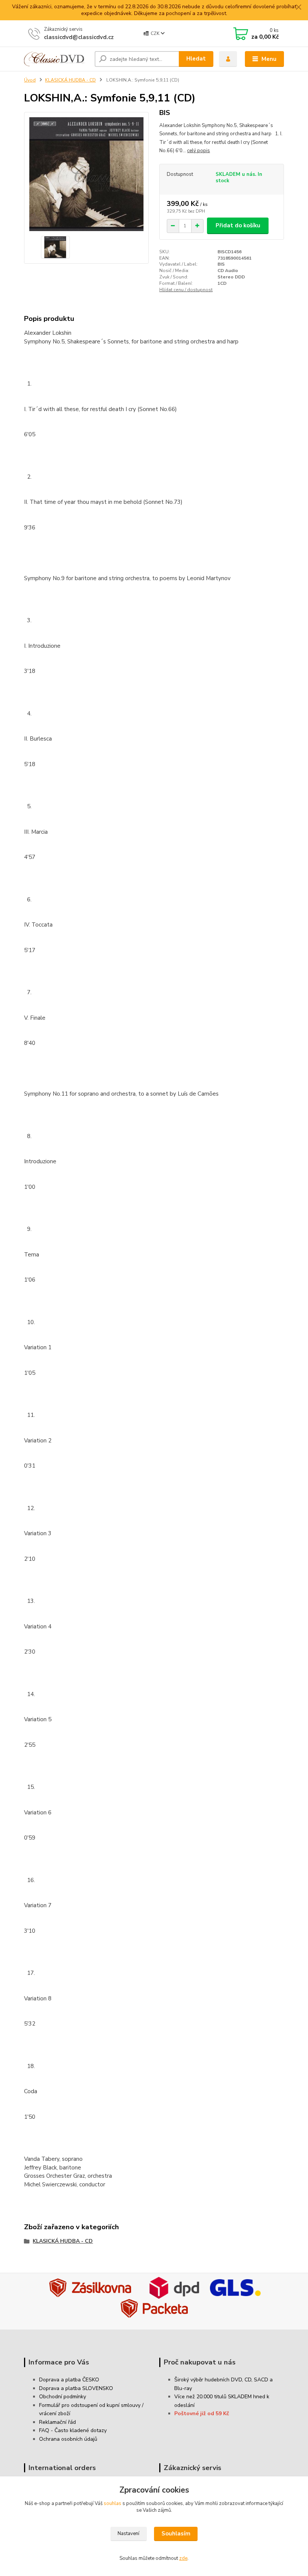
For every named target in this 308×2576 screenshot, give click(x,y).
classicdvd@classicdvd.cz (79, 37)
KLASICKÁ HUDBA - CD (70, 80)
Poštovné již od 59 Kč (202, 2413)
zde (183, 2558)
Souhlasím (176, 2534)
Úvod (30, 80)
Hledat (196, 59)
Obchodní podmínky (63, 2397)
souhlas (112, 2503)
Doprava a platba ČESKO (69, 2380)
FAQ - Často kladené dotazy (73, 2430)
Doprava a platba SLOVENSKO (76, 2388)
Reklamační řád (57, 2422)
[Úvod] (57, 59)
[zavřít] (299, 8)
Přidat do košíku (238, 225)
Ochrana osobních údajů (68, 2439)
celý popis (199, 151)
